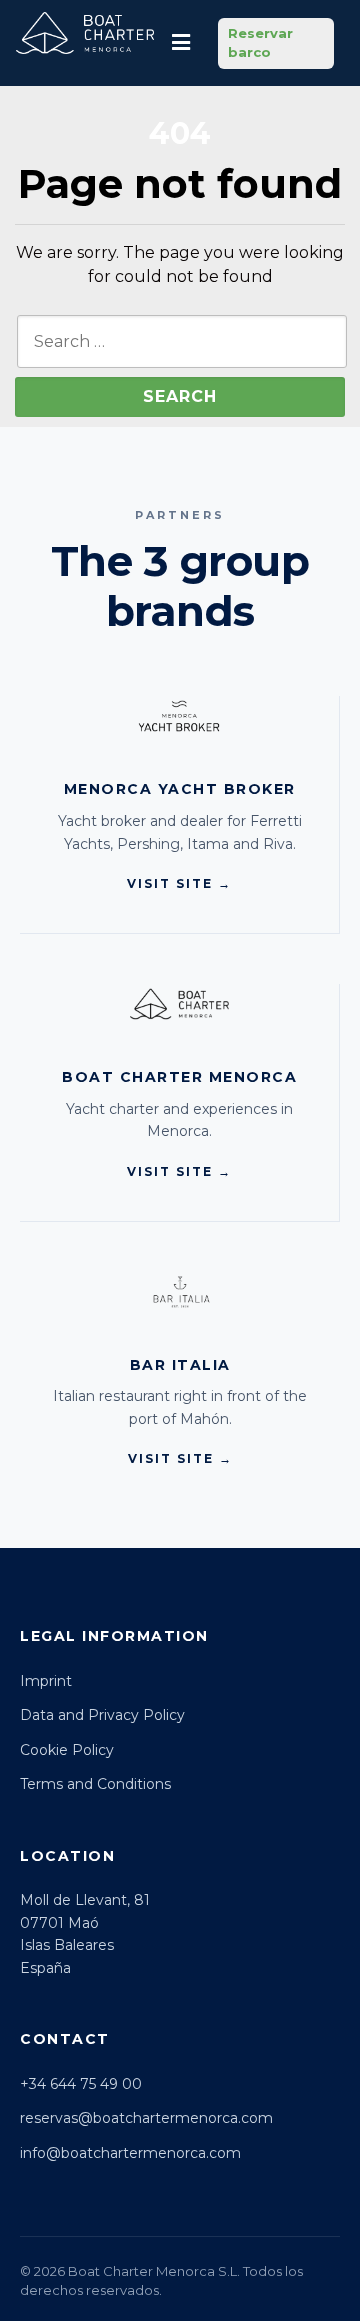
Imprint (46, 1681)
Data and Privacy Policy (102, 1715)
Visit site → (179, 883)
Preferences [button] (160, 2228)
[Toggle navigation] (181, 43)
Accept (180, 2269)
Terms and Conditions (95, 1784)
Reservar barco (260, 43)
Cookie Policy (67, 1750)
